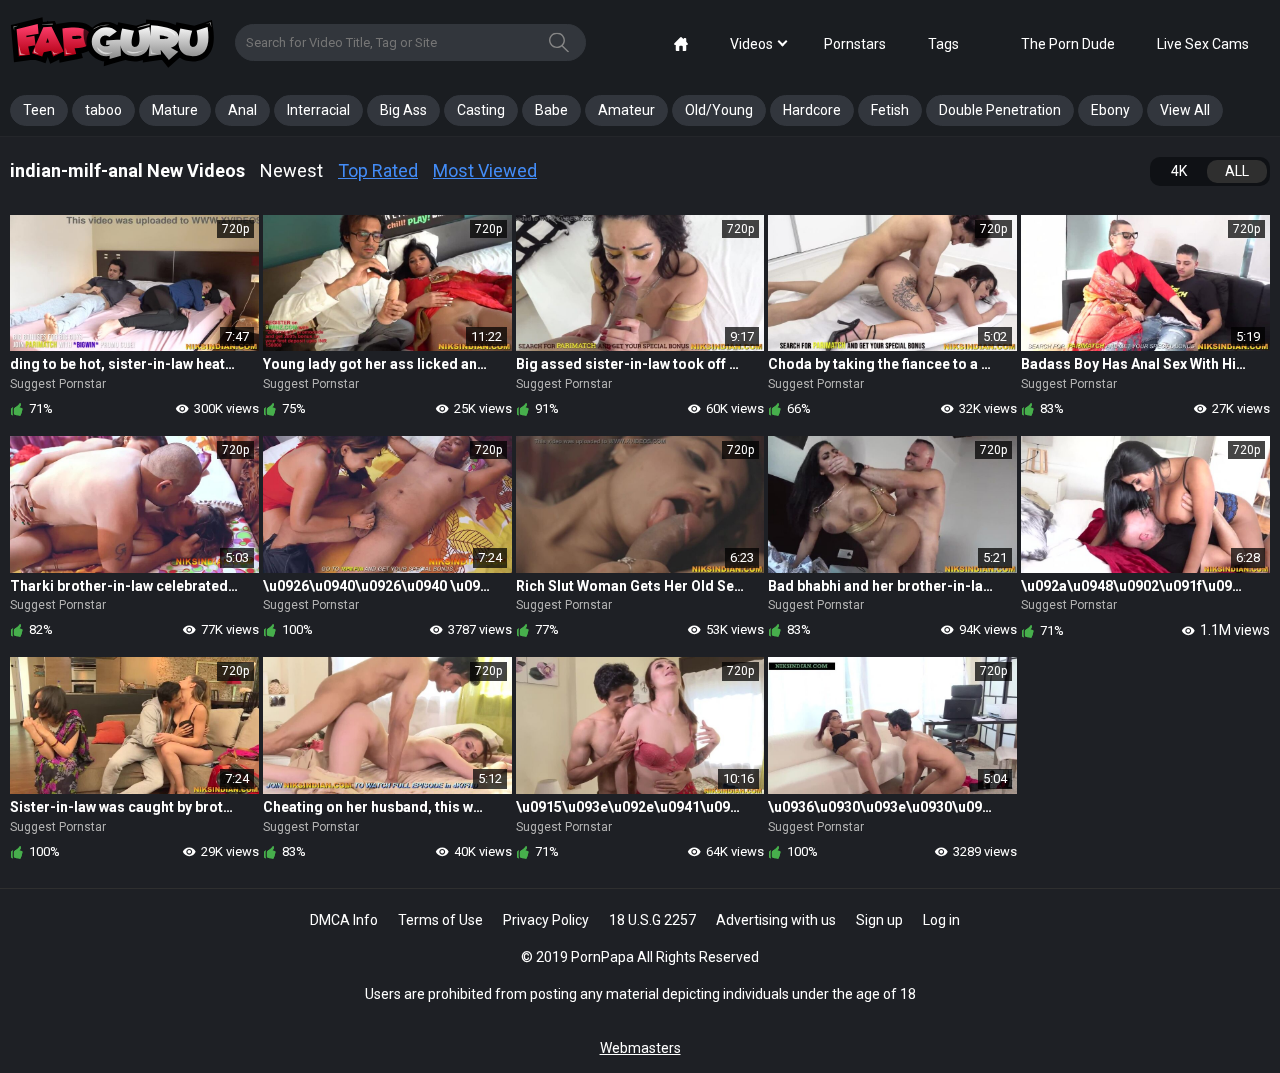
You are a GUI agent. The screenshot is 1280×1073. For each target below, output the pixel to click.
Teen (39, 110)
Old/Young (719, 110)
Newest (291, 170)
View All (1185, 110)
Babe (551, 110)
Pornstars (855, 44)
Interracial (318, 110)
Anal (242, 110)
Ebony (1110, 110)
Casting (481, 110)
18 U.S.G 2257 (652, 920)
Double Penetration (1000, 110)
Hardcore (812, 110)
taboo (103, 110)
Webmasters (640, 1048)
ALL (1237, 171)
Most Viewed (485, 170)
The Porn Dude (1068, 44)
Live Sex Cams (1203, 44)
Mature (175, 110)
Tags (943, 44)
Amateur (626, 110)
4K (1179, 171)
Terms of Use (440, 920)
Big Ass (403, 110)
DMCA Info (344, 920)
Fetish (890, 110)
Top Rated (378, 170)
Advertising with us (776, 920)
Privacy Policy (546, 920)
